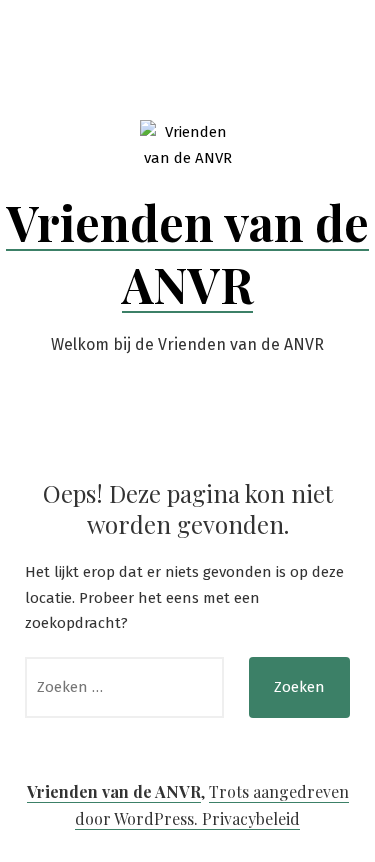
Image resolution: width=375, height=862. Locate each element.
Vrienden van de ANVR (187, 253)
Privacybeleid (251, 818)
